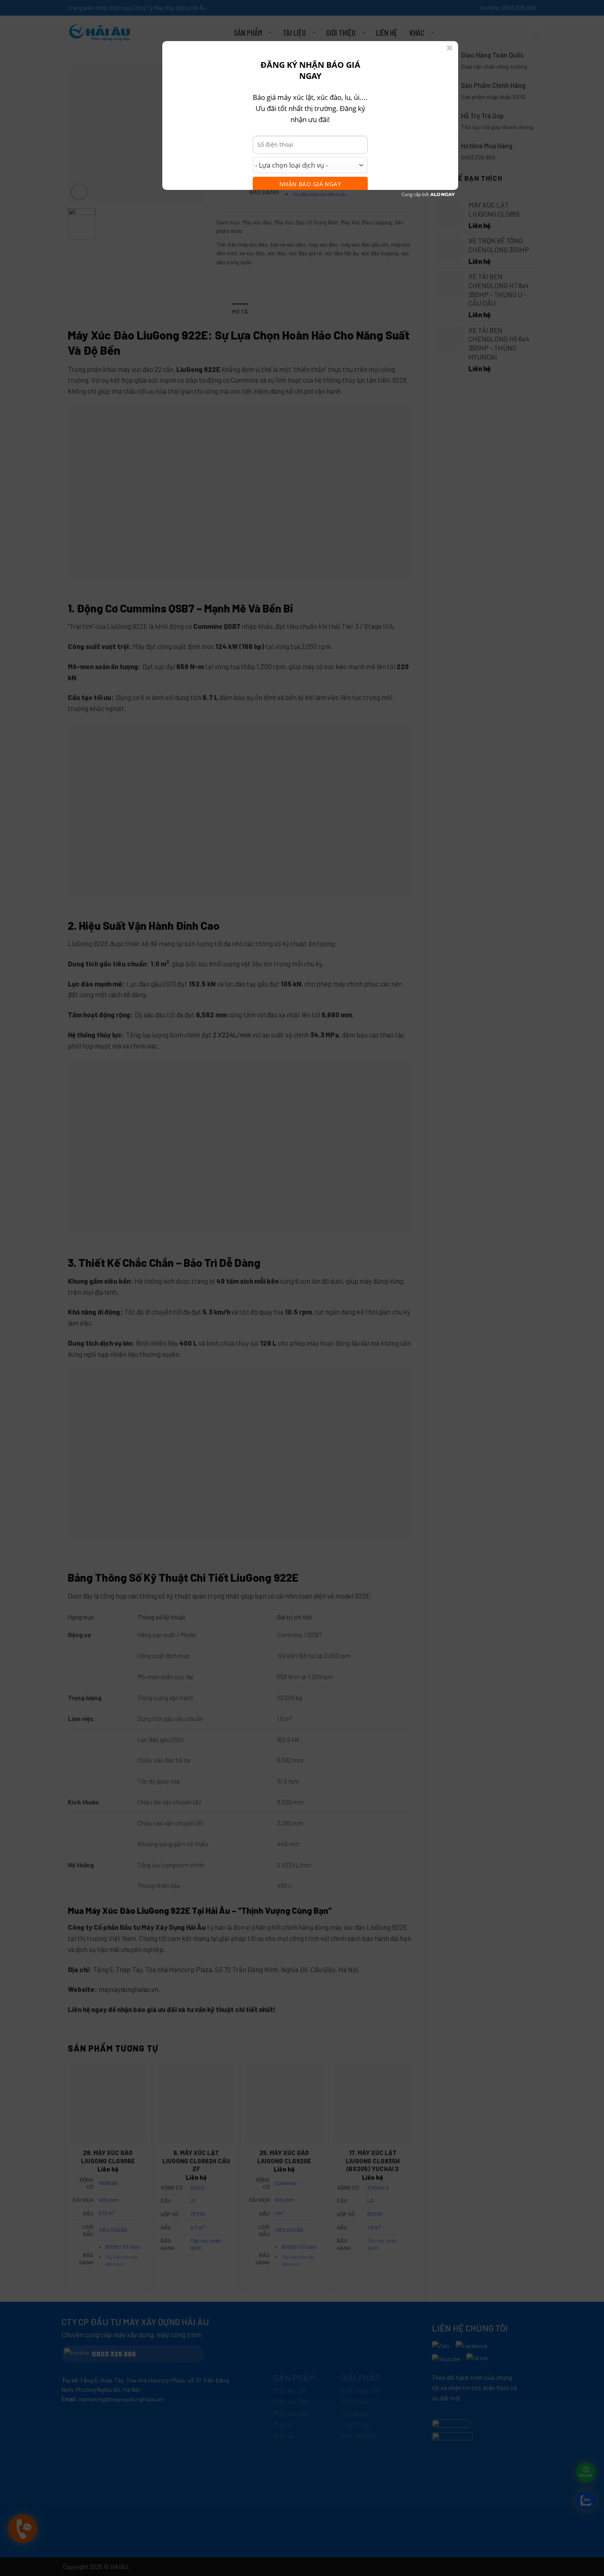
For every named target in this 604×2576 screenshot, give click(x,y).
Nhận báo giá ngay (310, 184)
